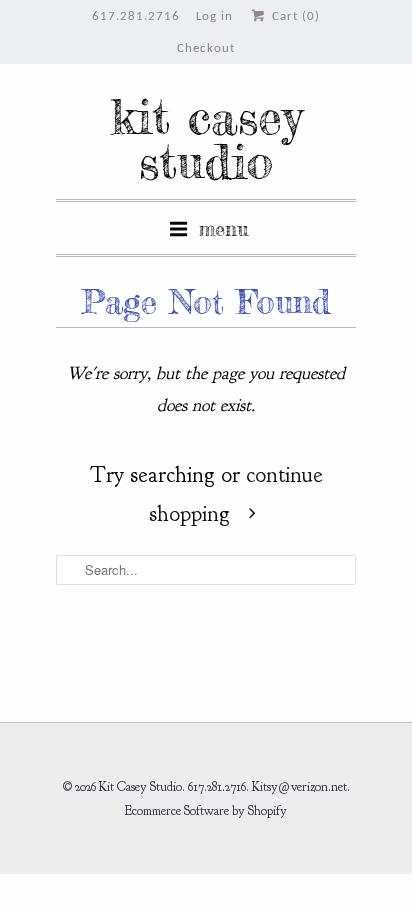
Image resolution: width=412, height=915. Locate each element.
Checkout (206, 48)
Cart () (293, 16)
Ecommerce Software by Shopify (206, 811)
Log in (214, 16)
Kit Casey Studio (206, 139)
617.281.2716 (136, 16)
